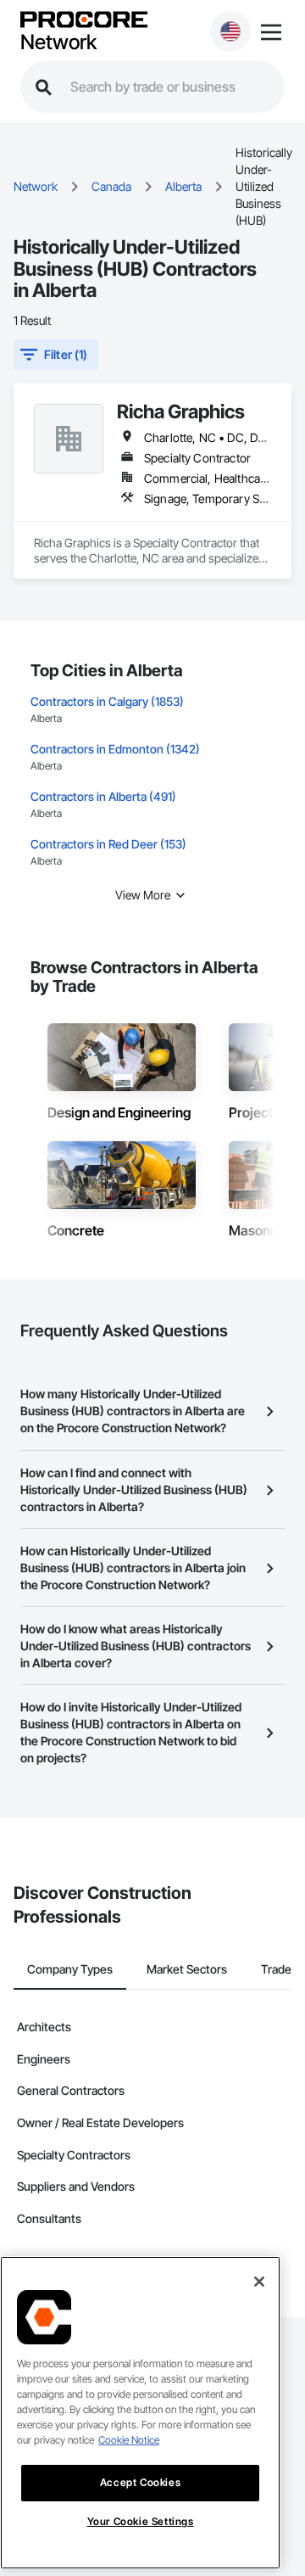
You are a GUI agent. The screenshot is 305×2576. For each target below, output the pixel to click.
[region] (140, 2413)
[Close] (259, 2282)
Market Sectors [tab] (187, 1969)
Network (58, 42)
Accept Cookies (140, 2482)
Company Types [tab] (70, 1969)
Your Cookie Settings (141, 2521)
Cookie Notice (129, 2440)
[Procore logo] (84, 21)
